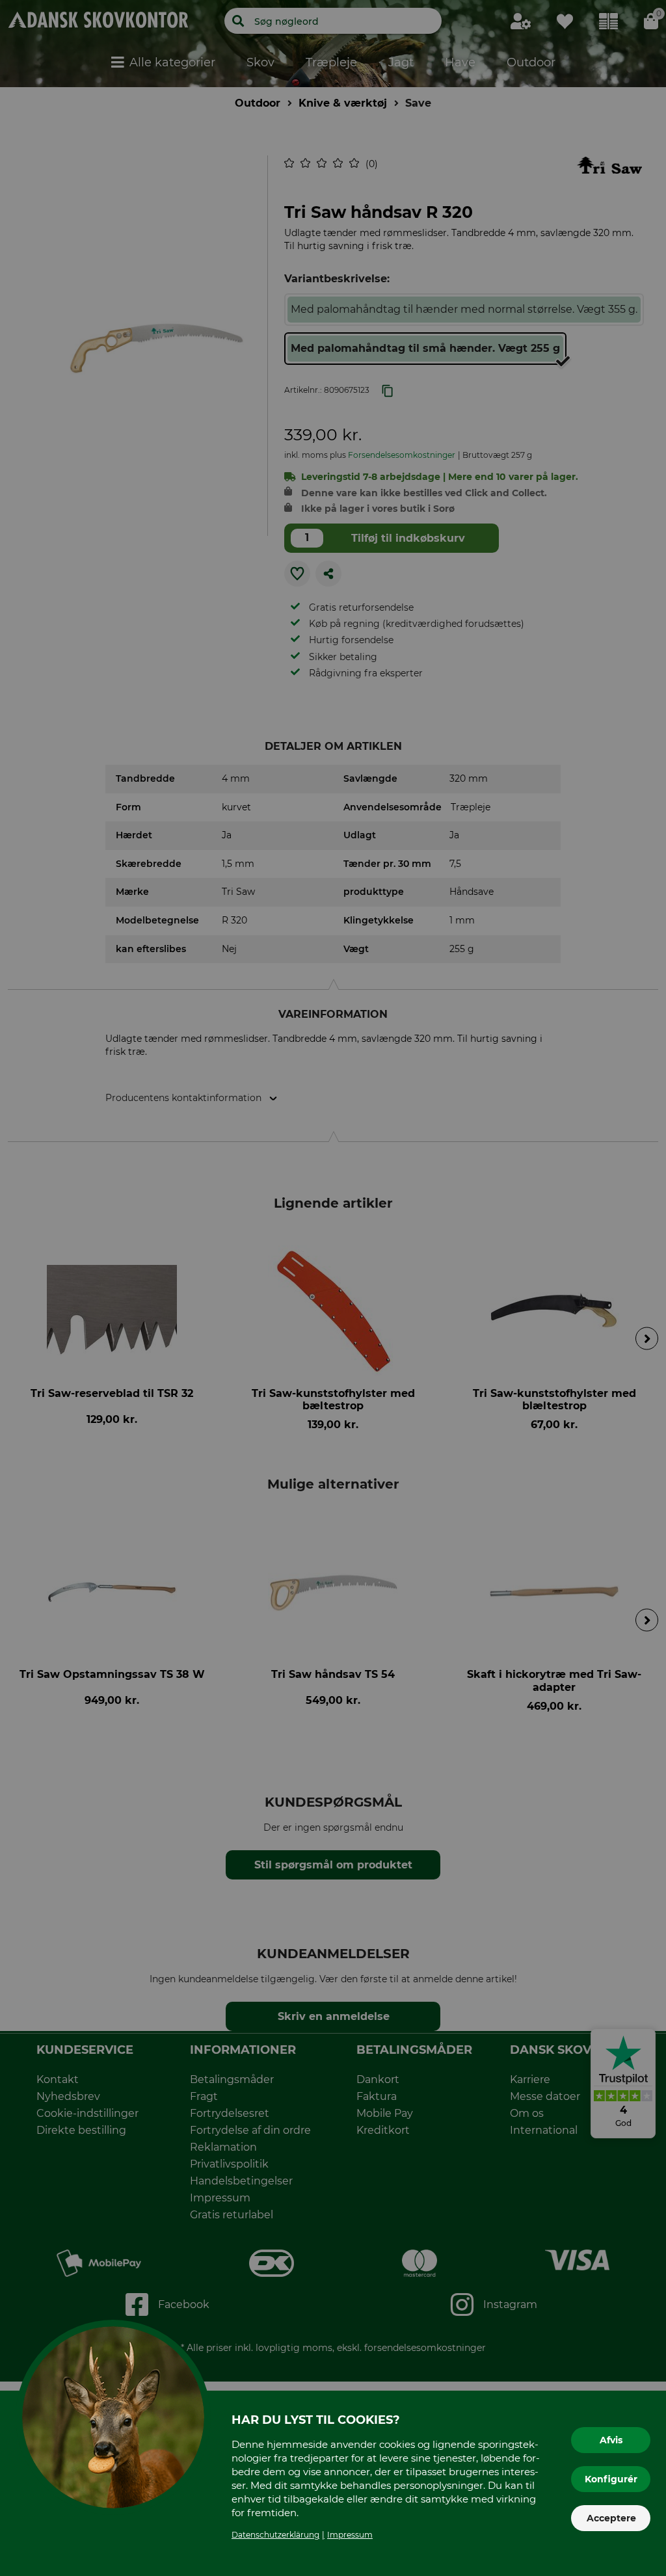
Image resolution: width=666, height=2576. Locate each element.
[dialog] (333, 1288)
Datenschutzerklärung (275, 2535)
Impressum (350, 2535)
